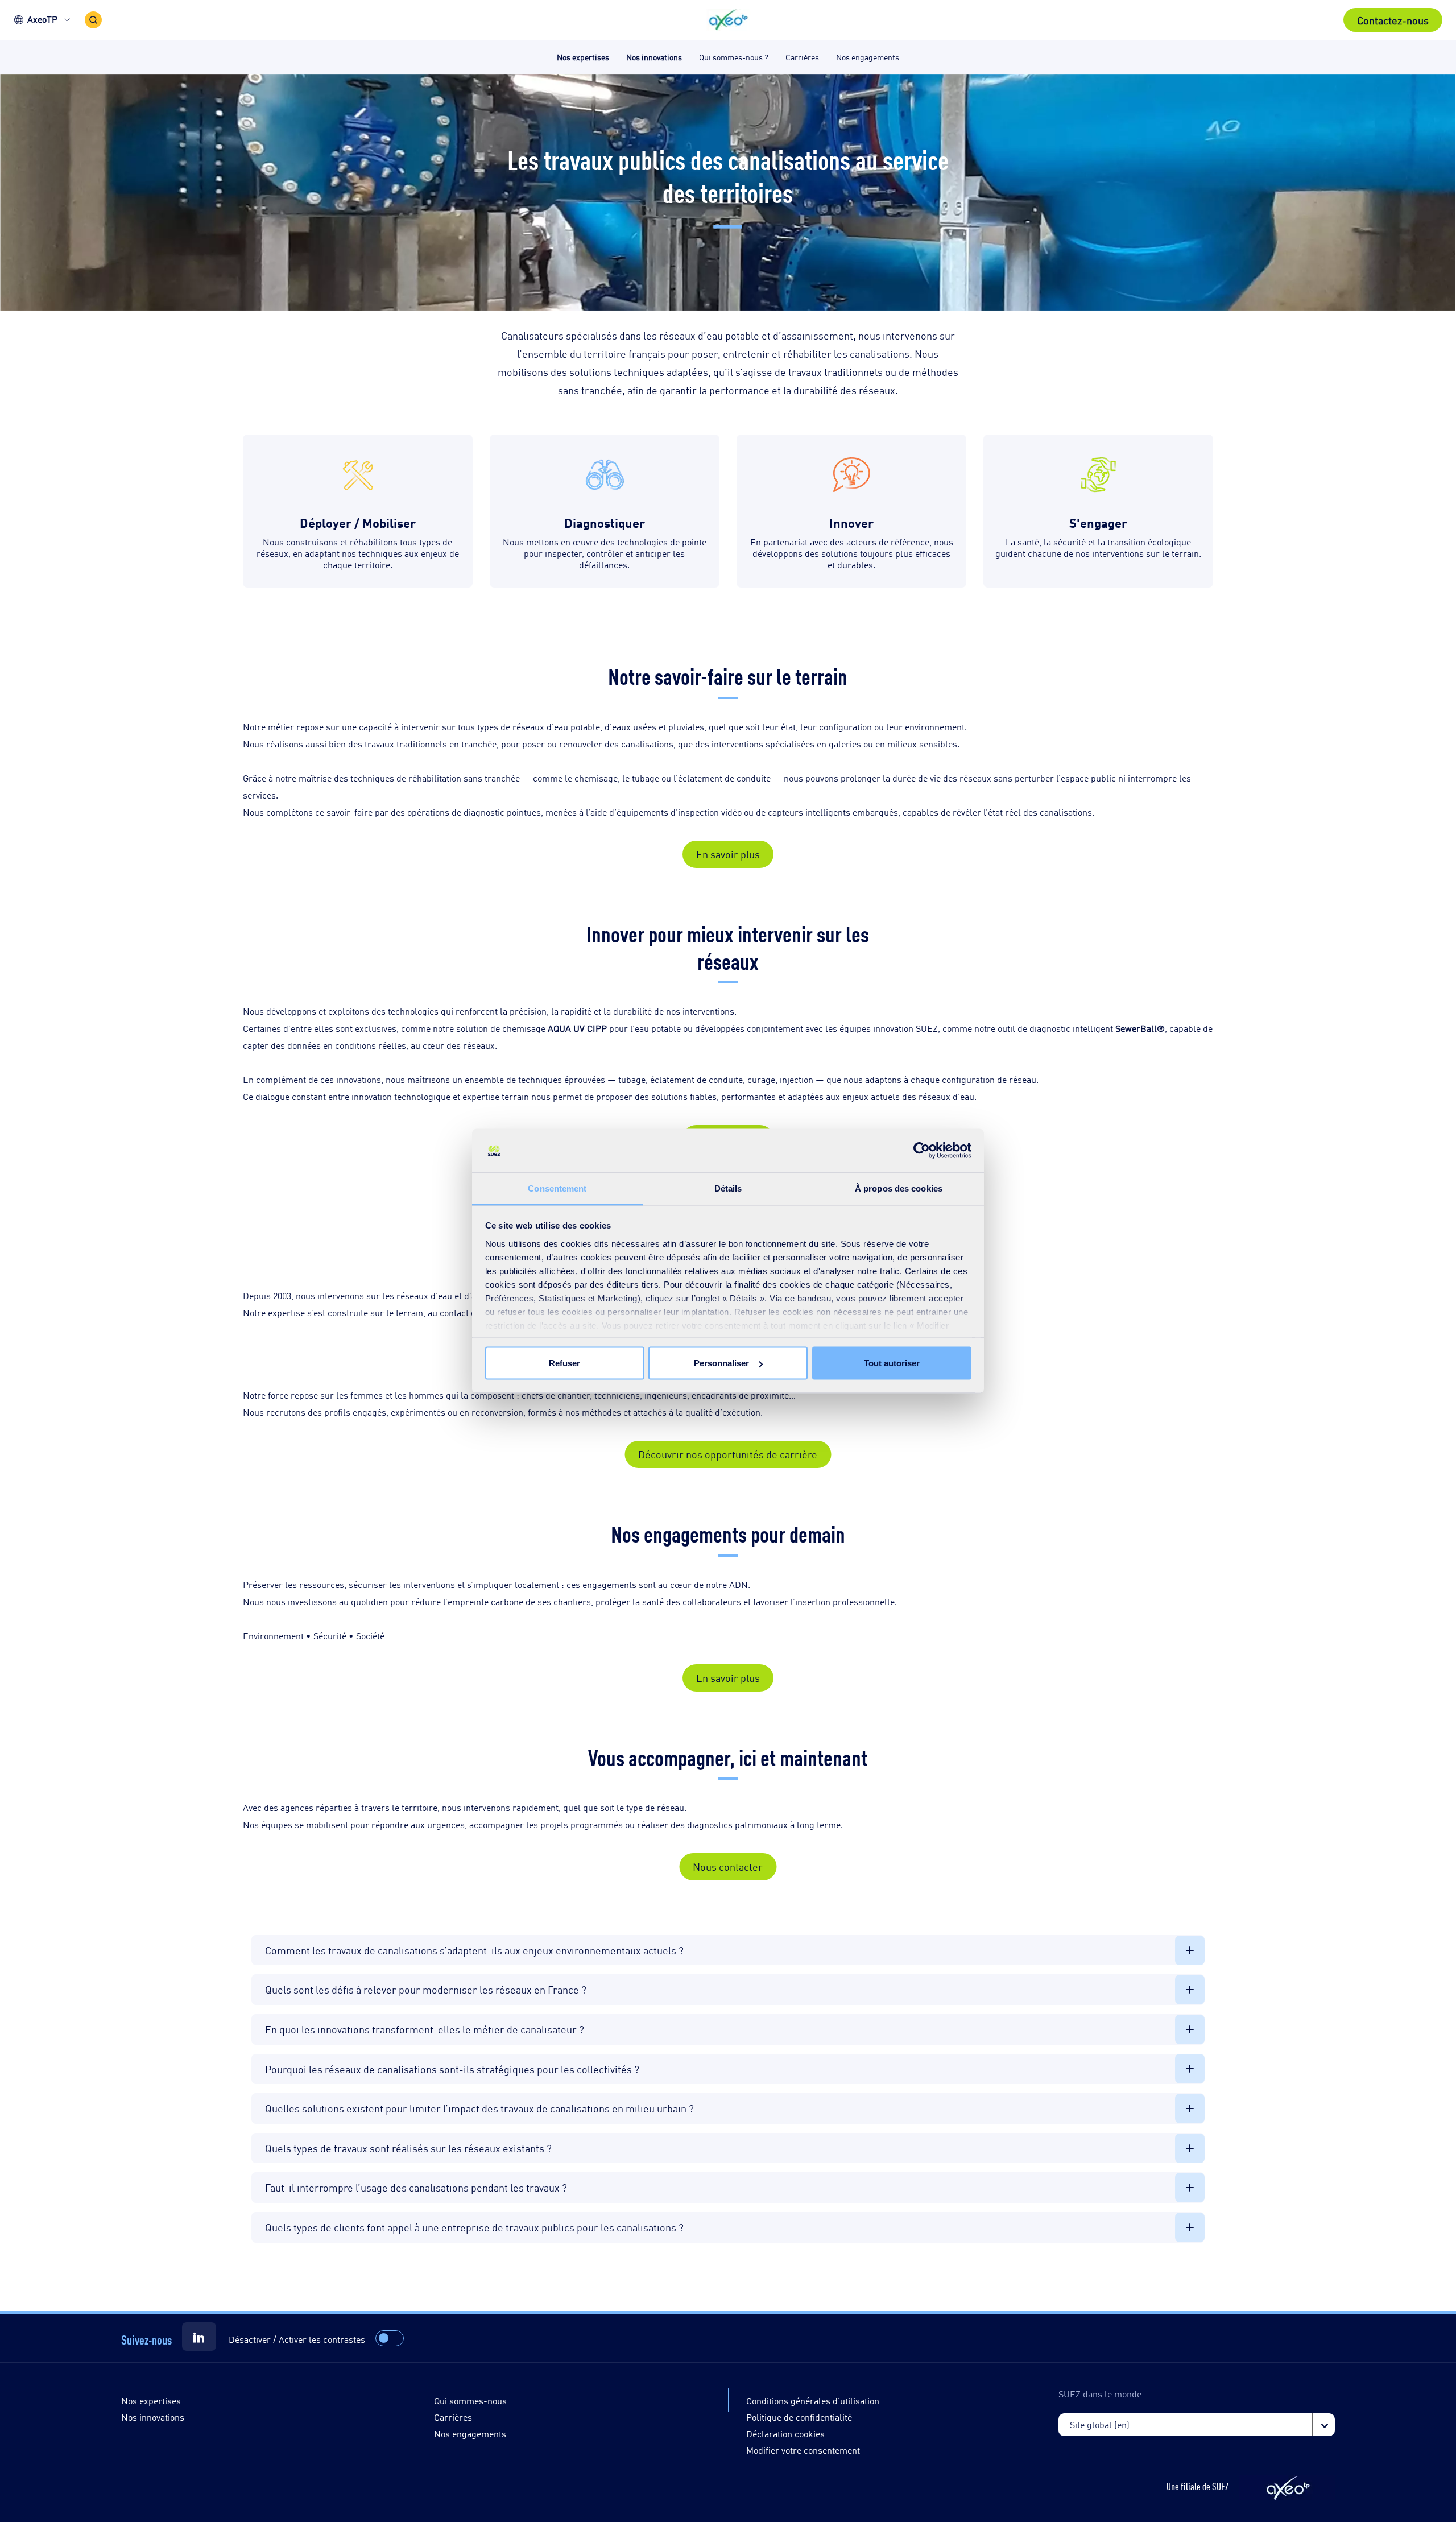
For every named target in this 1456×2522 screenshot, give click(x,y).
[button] (728, 20)
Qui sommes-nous (470, 2401)
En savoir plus (728, 854)
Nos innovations (153, 2417)
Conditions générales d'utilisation (813, 2401)
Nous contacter (728, 1866)
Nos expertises (151, 2401)
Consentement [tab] (557, 1188)
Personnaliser (721, 1363)
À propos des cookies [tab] (899, 1188)
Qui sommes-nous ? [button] (734, 57)
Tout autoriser (892, 1363)
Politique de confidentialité (799, 2417)
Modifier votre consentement (803, 2450)
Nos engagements (470, 2434)
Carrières (453, 2417)
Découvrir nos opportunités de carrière (728, 1454)
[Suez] (199, 2337)
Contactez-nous (1393, 20)
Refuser (564, 1363)
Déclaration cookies (785, 2434)
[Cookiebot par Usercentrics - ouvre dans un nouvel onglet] (922, 1151)
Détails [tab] (728, 1188)
